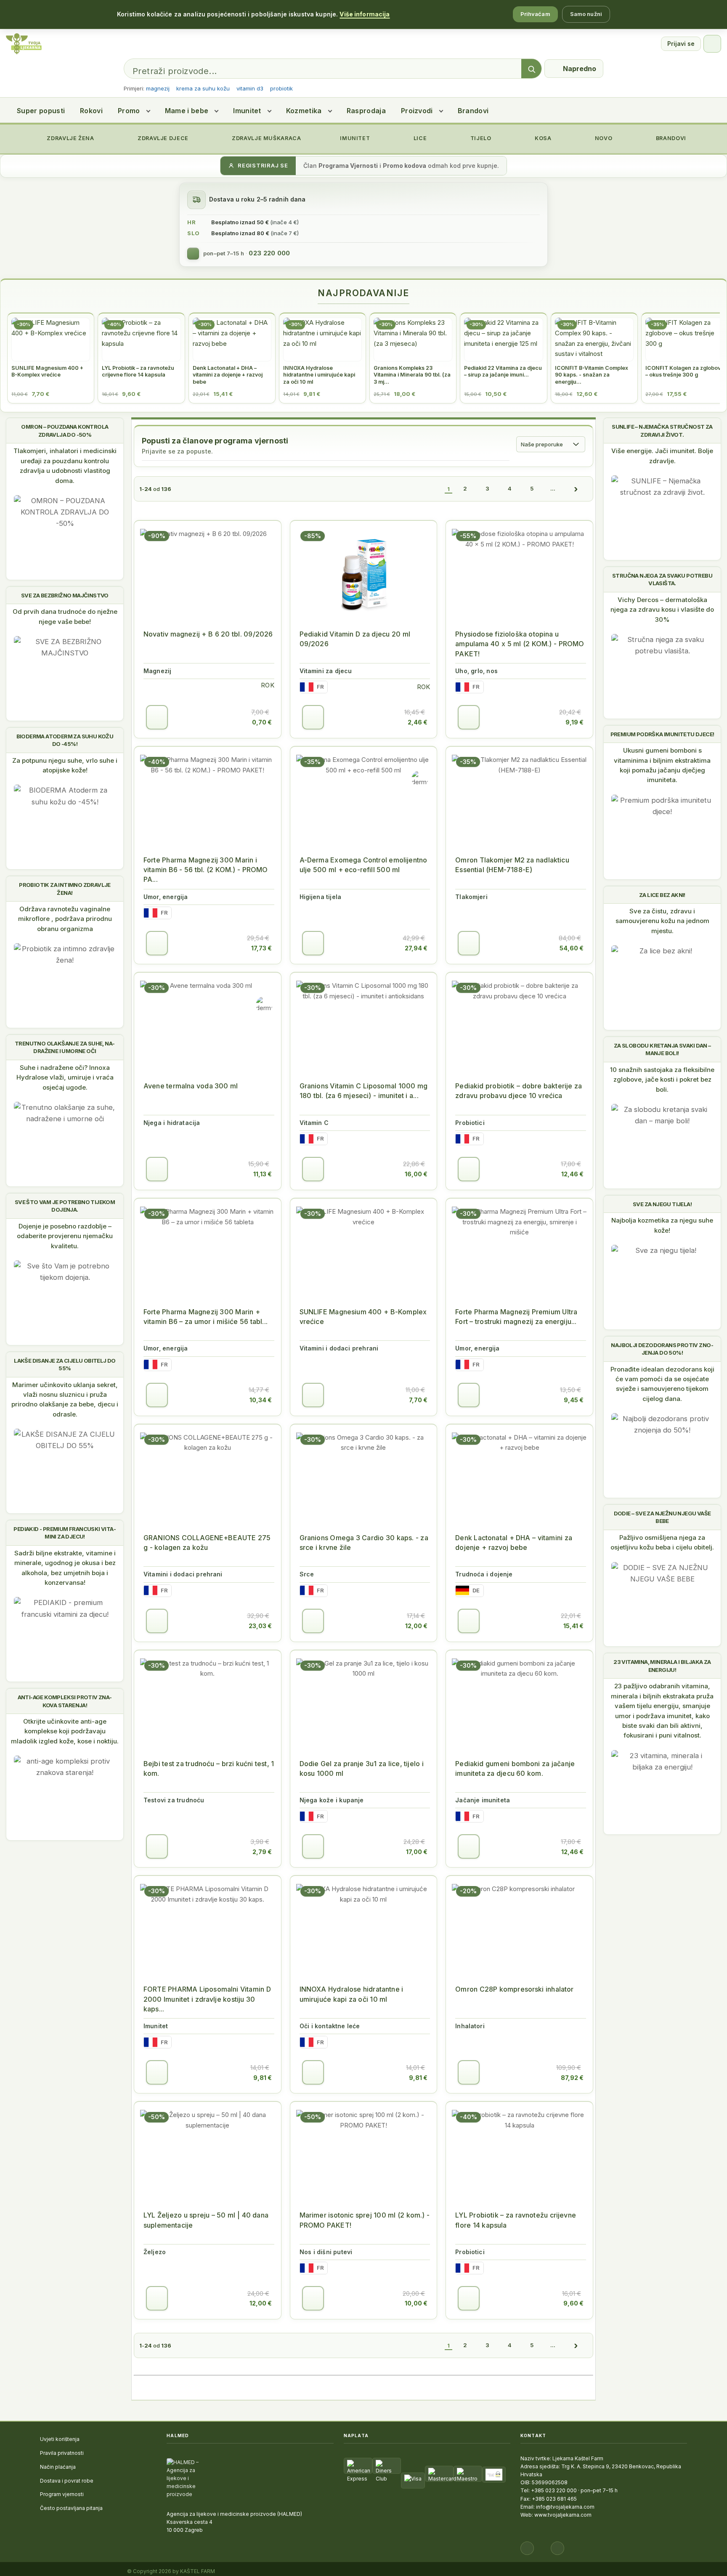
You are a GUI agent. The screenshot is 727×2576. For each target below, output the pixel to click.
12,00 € (416, 1626)
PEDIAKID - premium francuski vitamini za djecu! (65, 1533)
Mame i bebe (187, 111)
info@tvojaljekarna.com (565, 2507)
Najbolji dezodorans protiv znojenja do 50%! (662, 1349)
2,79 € (262, 1852)
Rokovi (91, 111)
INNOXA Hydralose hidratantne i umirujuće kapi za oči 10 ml (352, 1994)
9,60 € (573, 2303)
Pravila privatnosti (62, 2453)
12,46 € (572, 1174)
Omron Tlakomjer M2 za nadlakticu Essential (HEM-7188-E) (512, 865)
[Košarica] (712, 44)
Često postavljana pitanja (71, 2508)
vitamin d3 (250, 88)
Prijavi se (681, 44)
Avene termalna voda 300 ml (191, 1086)
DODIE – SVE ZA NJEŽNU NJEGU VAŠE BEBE (662, 1517)
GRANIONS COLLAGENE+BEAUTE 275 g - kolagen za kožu (207, 1543)
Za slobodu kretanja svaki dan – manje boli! (662, 1049)
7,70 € (418, 1400)
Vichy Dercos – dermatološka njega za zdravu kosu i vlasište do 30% (662, 610)
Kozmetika (304, 111)
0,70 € (262, 722)
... (553, 488)
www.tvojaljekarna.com (563, 2515)
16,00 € (416, 1174)
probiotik (281, 88)
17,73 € (261, 948)
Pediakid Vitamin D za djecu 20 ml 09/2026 (355, 639)
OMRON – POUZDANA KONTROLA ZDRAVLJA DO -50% (65, 430)
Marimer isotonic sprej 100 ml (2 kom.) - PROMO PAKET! (365, 2220)
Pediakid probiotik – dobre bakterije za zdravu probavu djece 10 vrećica (519, 1091)
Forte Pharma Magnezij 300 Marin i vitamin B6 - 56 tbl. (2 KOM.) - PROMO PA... (206, 870)
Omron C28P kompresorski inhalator (514, 1989)
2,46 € (418, 722)
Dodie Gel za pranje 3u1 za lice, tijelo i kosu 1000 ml (362, 1768)
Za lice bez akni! (662, 895)
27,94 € (416, 948)
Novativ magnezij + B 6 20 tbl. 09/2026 (208, 634)
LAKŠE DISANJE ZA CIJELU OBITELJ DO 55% (65, 1364)
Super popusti (41, 111)
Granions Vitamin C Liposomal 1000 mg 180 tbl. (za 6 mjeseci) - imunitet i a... (363, 1091)
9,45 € (574, 1400)
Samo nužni (586, 14)
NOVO (603, 138)
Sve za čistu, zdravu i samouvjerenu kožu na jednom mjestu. (662, 921)
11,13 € (263, 1174)
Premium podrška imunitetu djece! (662, 734)
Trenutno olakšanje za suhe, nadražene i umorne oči (65, 1047)
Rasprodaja (366, 111)
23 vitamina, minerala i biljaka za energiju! (662, 1666)
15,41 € (573, 1626)
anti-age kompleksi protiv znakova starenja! (65, 1701)
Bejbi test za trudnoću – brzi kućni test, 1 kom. (209, 1768)
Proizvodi (417, 111)
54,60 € (572, 948)
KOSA (542, 138)
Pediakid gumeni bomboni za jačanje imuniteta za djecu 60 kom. (515, 1768)
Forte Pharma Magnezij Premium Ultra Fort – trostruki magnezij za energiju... (516, 1317)
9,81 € (263, 2078)
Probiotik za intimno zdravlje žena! (65, 889)
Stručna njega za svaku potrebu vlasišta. (662, 579)
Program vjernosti (62, 2494)
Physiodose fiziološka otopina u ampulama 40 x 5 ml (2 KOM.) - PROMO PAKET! (520, 644)
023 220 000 (269, 253)
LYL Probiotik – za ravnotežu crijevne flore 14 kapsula (516, 2220)
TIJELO (480, 138)
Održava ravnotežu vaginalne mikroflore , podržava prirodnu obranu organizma (65, 919)
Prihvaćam (535, 14)
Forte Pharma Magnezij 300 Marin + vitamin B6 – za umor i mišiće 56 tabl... (206, 1317)
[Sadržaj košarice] (157, 717)
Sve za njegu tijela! (662, 1204)
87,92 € (572, 2078)
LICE (419, 138)
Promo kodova (405, 166)
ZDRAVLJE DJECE (162, 138)
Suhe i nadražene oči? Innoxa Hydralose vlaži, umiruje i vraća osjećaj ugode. (65, 1077)
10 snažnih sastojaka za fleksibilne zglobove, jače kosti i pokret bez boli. (662, 1080)
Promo (129, 111)
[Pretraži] (531, 69)
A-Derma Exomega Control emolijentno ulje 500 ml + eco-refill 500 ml (363, 865)
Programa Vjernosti (348, 166)
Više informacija (365, 14)
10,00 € (416, 2303)
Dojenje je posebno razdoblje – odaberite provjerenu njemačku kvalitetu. (65, 1236)
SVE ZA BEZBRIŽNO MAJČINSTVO (65, 595)
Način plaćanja (58, 2467)
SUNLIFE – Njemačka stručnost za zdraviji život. (662, 430)
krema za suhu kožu (203, 88)
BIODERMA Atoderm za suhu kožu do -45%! (65, 740)
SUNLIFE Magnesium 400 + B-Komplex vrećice (363, 1317)
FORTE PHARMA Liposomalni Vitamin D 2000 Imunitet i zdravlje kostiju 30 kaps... (207, 1999)
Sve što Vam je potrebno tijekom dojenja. (65, 1206)
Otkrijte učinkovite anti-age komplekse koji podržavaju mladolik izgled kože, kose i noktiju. (65, 1731)
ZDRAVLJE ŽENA (70, 138)
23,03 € (260, 1626)
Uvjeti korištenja (60, 2439)
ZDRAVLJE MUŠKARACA (266, 138)
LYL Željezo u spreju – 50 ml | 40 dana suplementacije (206, 2220)
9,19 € (574, 722)
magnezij (158, 88)
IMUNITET (354, 138)
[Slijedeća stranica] (576, 489)
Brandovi (473, 111)
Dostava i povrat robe (67, 2481)
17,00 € (417, 1852)
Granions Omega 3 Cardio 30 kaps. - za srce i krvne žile (364, 1543)
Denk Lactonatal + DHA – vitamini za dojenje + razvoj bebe (514, 1543)
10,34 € (261, 1400)
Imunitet (247, 111)
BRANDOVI (670, 138)
